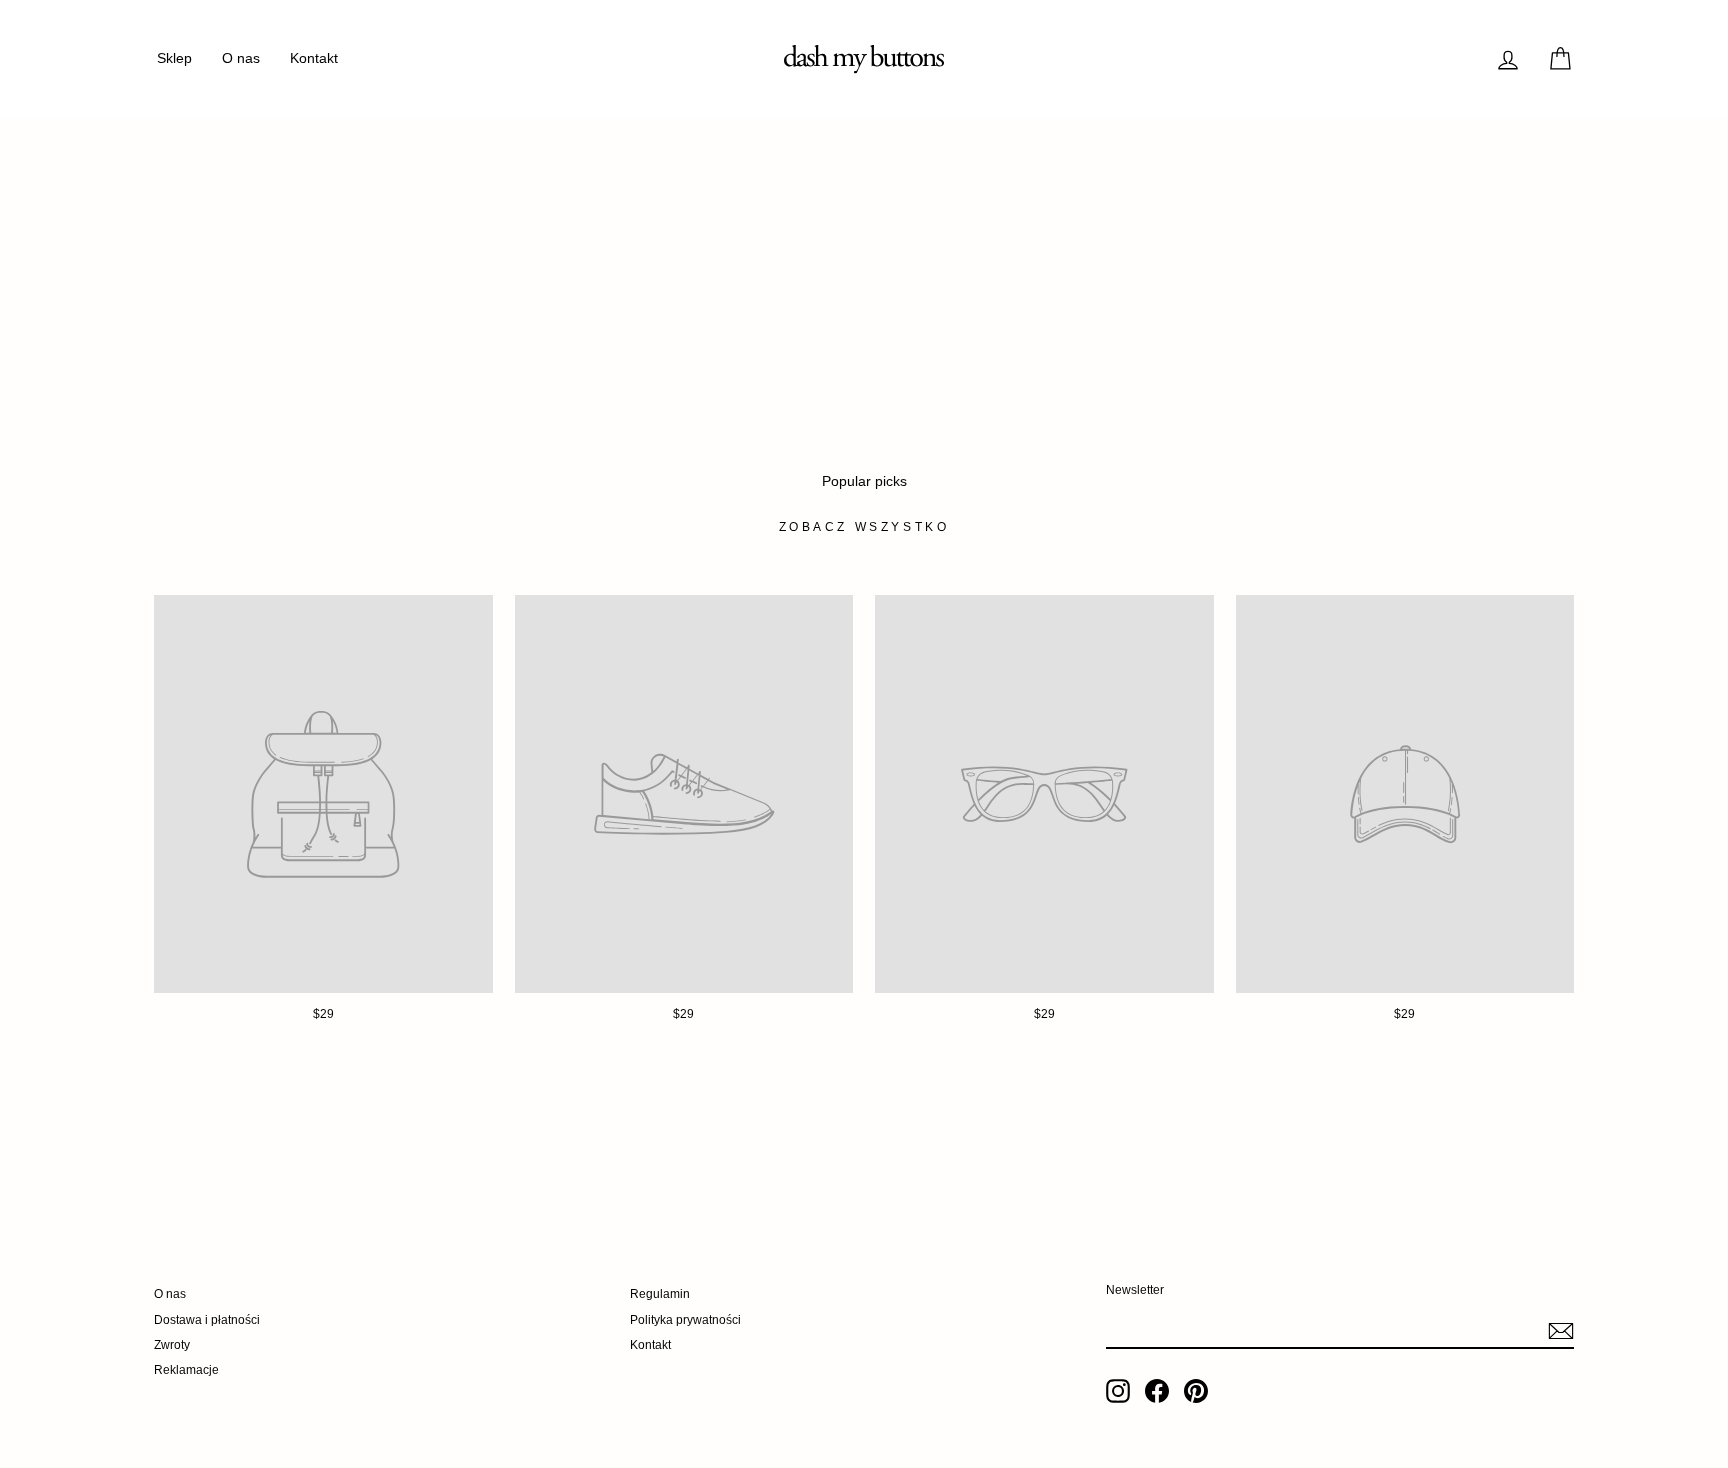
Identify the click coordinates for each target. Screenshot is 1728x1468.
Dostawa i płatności (207, 1320)
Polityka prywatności (685, 1320)
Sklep (174, 58)
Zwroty (172, 1345)
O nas (241, 58)
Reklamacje (186, 1370)
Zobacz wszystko (864, 527)
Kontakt (314, 58)
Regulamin (660, 1294)
